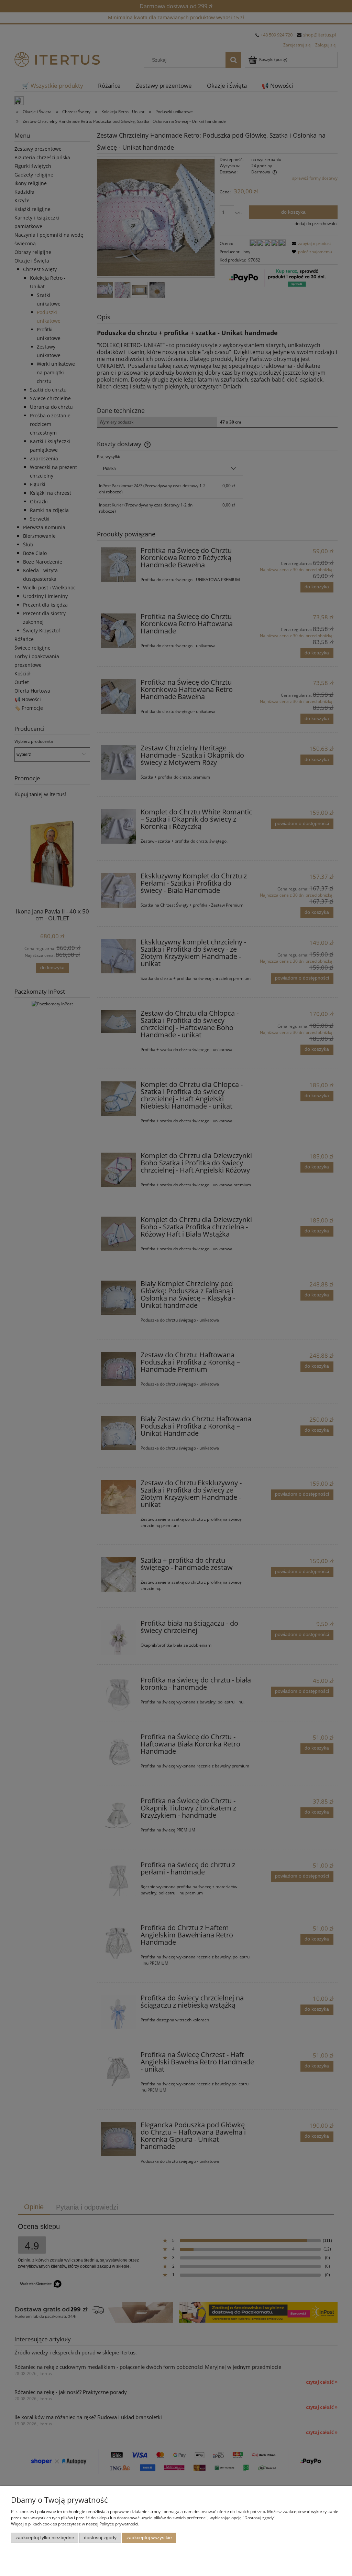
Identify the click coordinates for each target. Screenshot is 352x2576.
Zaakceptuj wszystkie (149, 2538)
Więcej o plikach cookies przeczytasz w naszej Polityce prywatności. (75, 2524)
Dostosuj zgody (100, 2538)
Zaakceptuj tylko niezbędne (45, 2538)
